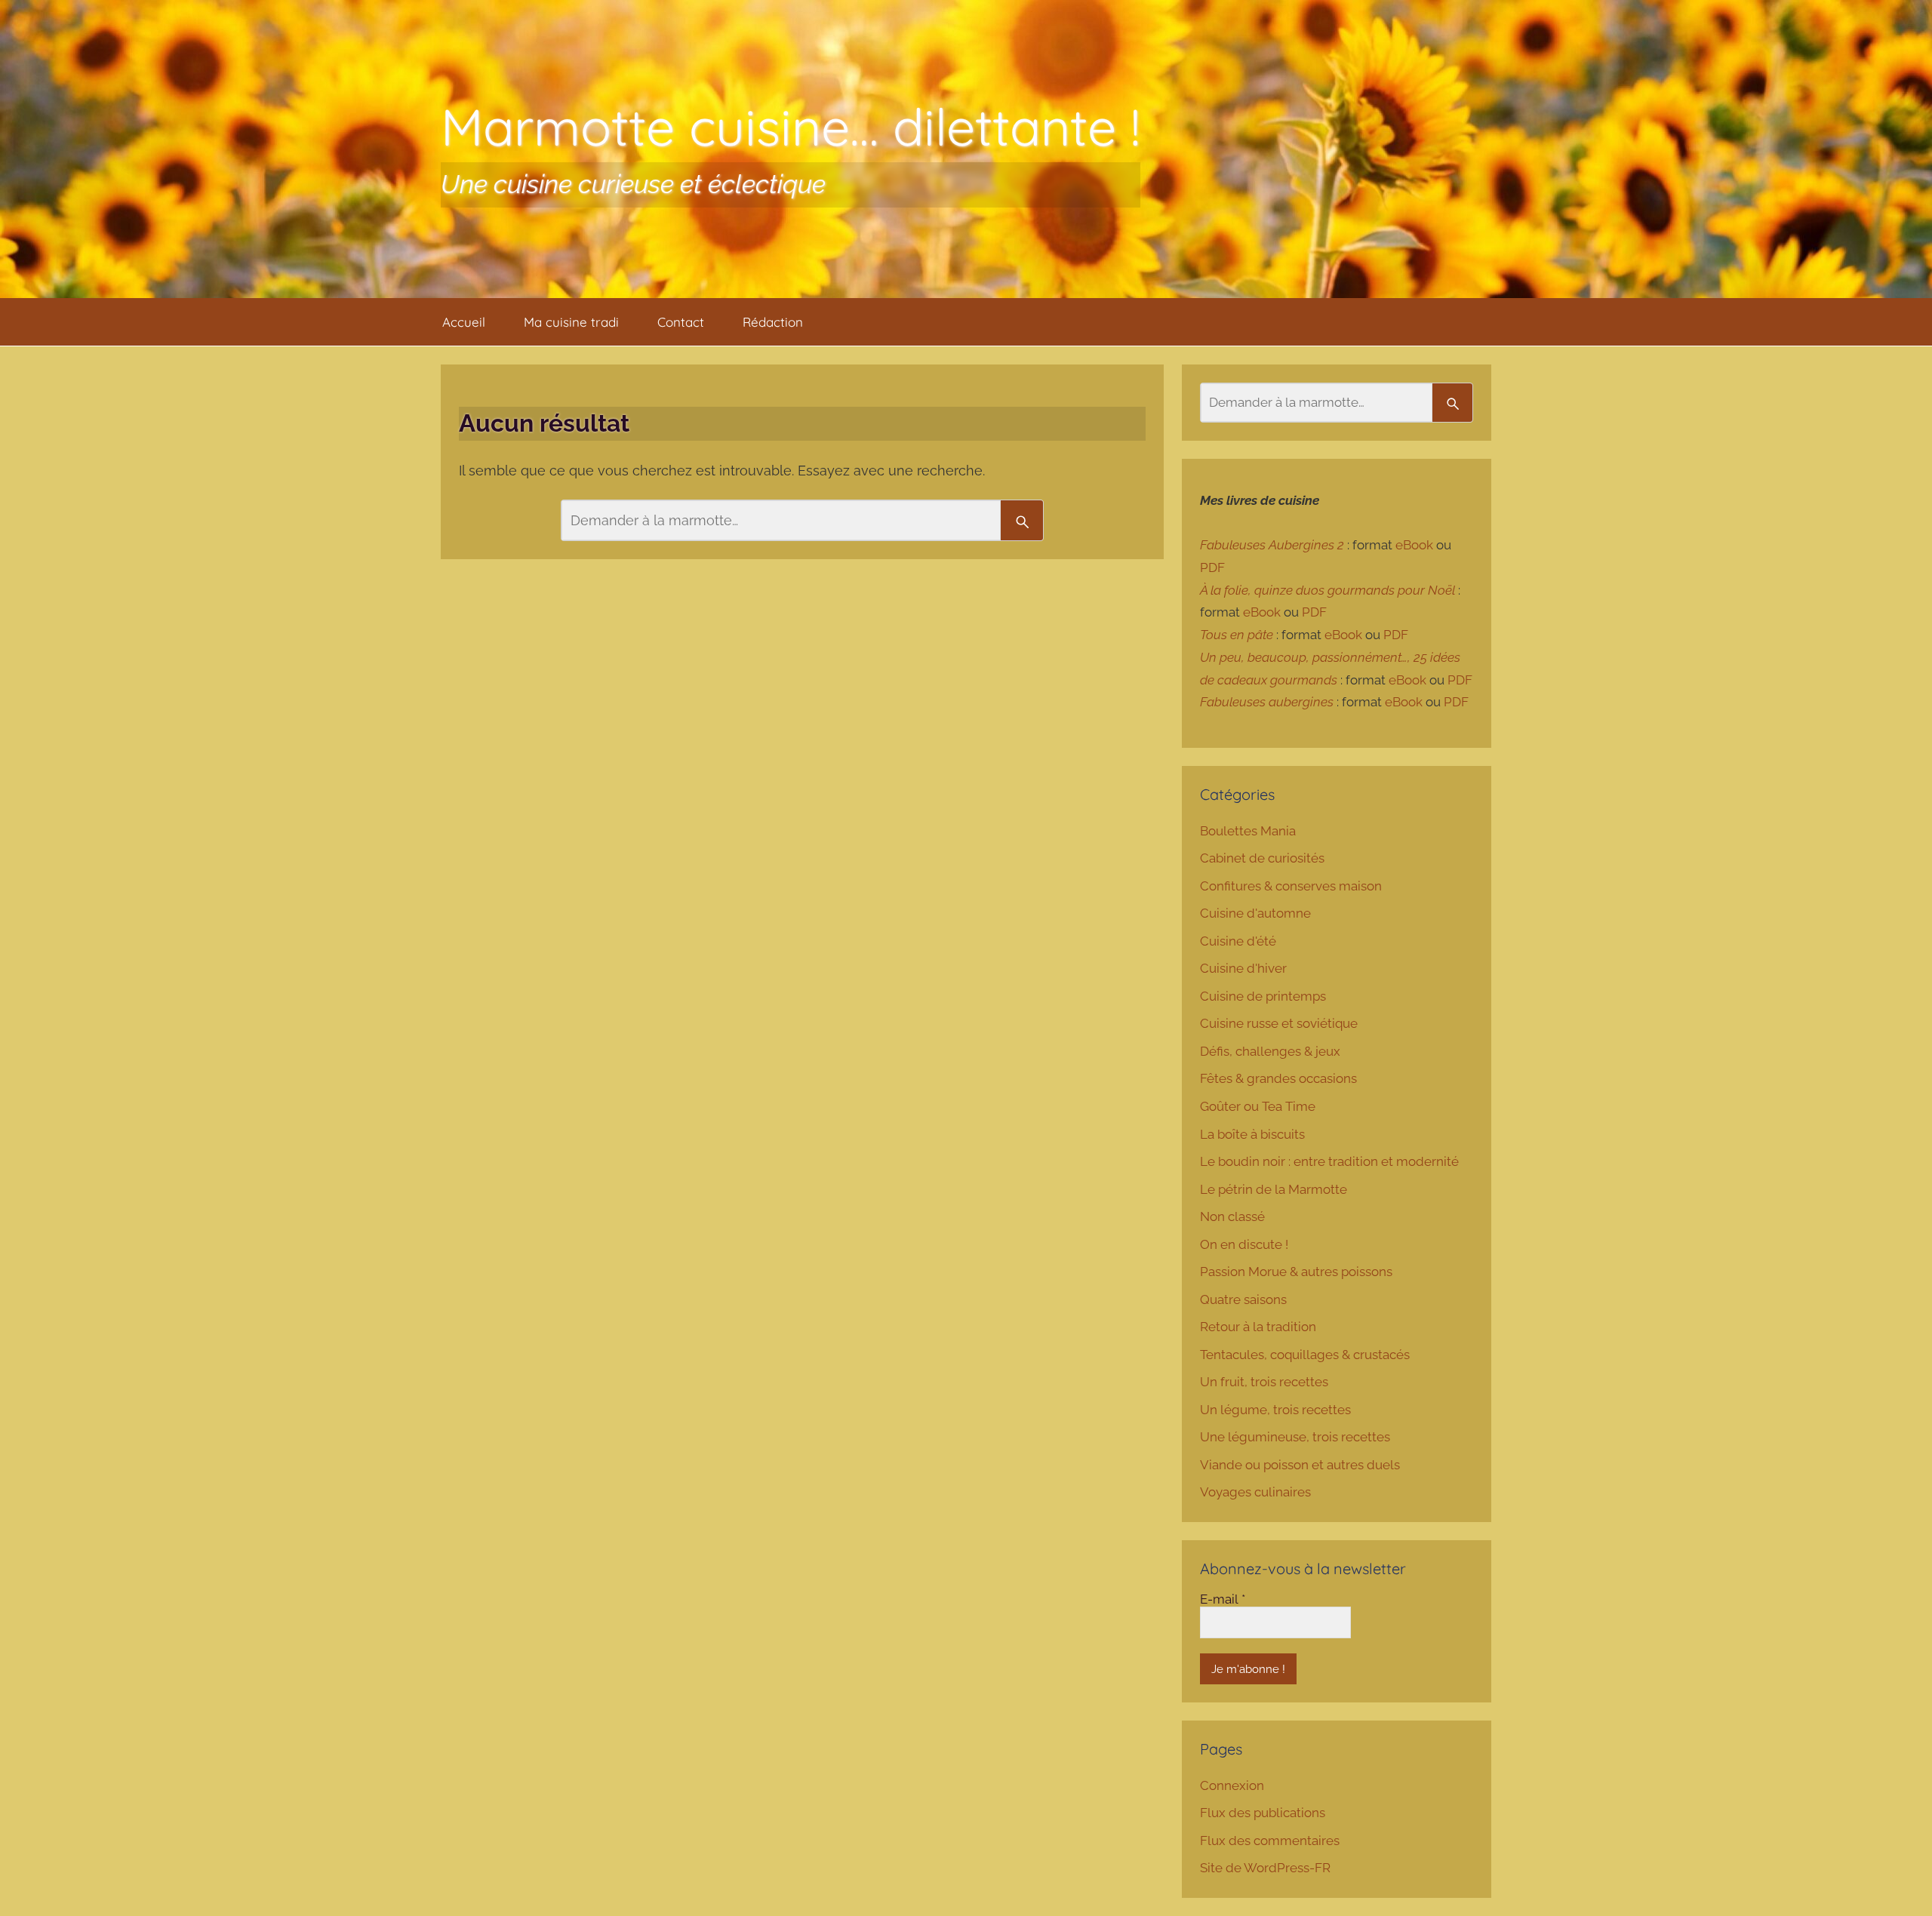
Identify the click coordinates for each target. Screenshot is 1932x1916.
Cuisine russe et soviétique (1279, 1023)
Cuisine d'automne (1255, 913)
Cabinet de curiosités (1262, 858)
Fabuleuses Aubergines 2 (1272, 545)
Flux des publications (1263, 1813)
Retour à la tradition (1258, 1327)
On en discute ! (1244, 1244)
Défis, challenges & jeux (1270, 1051)
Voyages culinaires (1255, 1492)
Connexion (1232, 1785)
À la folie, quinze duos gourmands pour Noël (1327, 590)
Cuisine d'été (1238, 941)
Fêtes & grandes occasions (1278, 1078)
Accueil (464, 322)
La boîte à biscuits (1252, 1134)
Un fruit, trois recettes (1264, 1382)
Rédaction (773, 322)
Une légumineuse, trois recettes (1295, 1437)
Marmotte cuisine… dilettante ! (791, 126)
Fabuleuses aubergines (1267, 702)
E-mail (1223, 1599)
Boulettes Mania (1248, 831)
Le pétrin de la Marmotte (1274, 1189)
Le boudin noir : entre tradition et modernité (1329, 1161)
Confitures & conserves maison (1291, 886)
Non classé (1232, 1216)
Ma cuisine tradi (571, 322)
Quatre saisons (1243, 1299)
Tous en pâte (1237, 635)
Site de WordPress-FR (1265, 1868)
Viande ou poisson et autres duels (1300, 1465)
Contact (681, 322)
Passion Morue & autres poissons (1296, 1272)
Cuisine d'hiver (1243, 968)
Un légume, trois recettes (1275, 1410)
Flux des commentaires (1270, 1841)
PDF (1212, 567)
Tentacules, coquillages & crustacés (1305, 1355)
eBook (1414, 545)
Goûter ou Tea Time (1258, 1106)
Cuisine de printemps (1263, 996)
